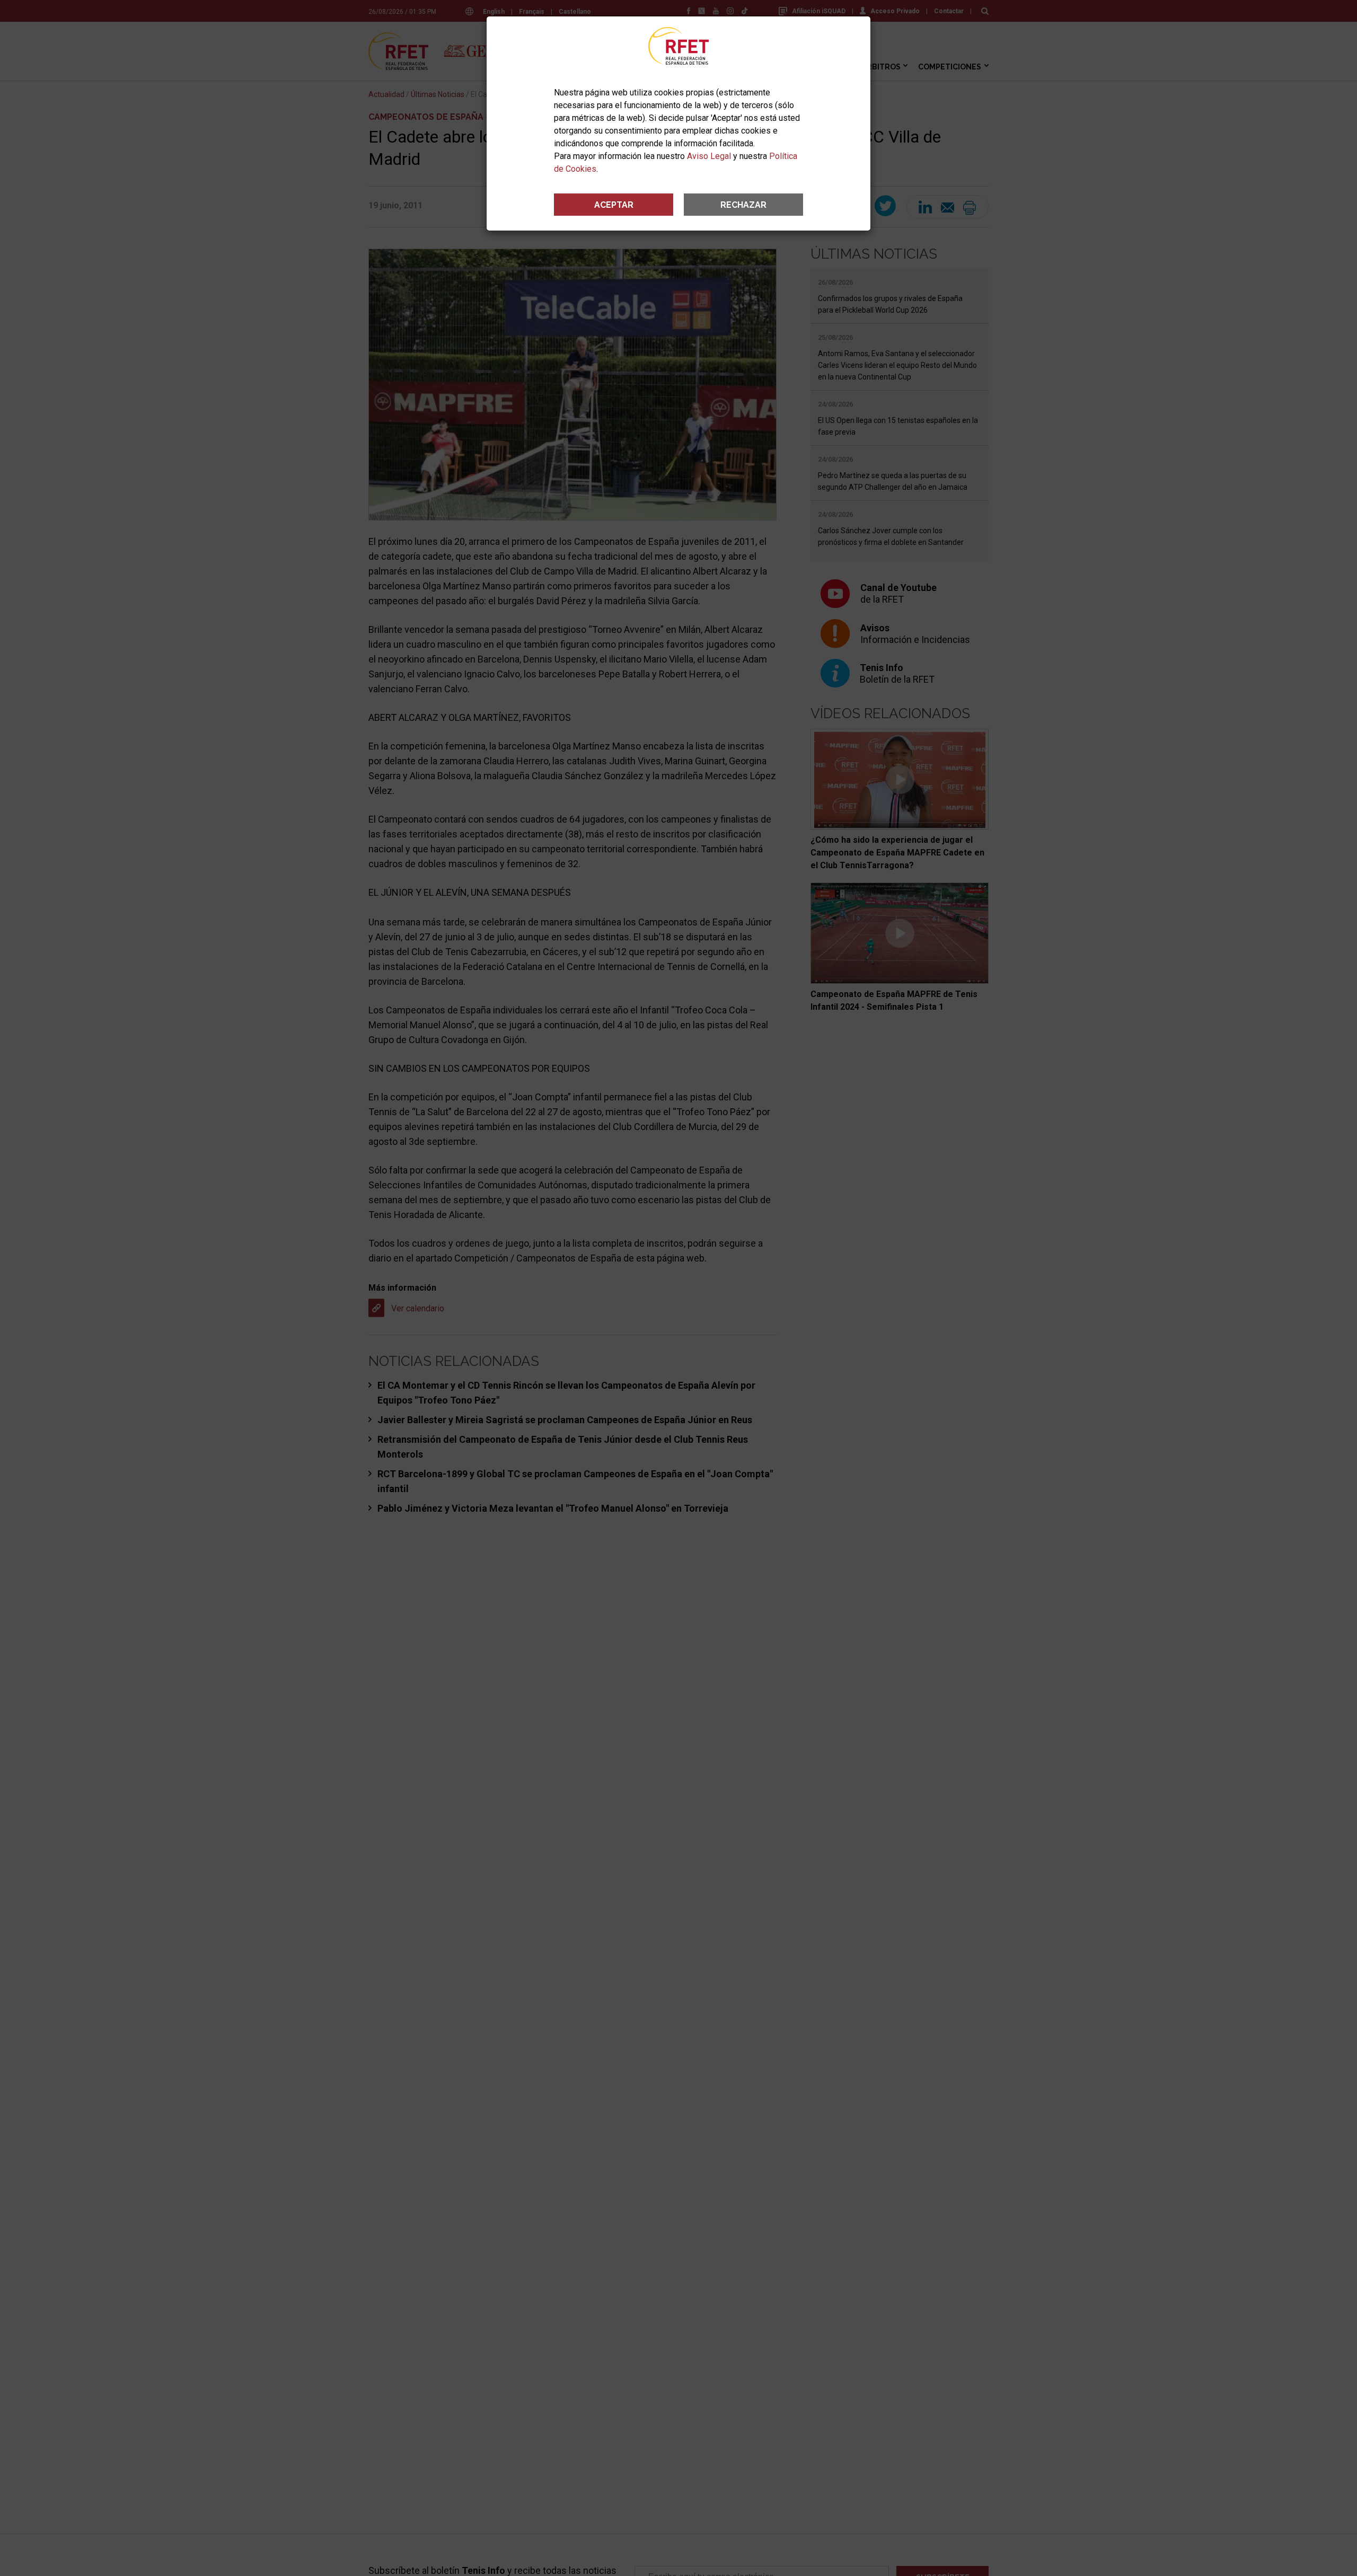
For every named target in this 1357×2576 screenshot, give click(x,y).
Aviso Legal (709, 156)
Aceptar (614, 205)
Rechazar (743, 205)
